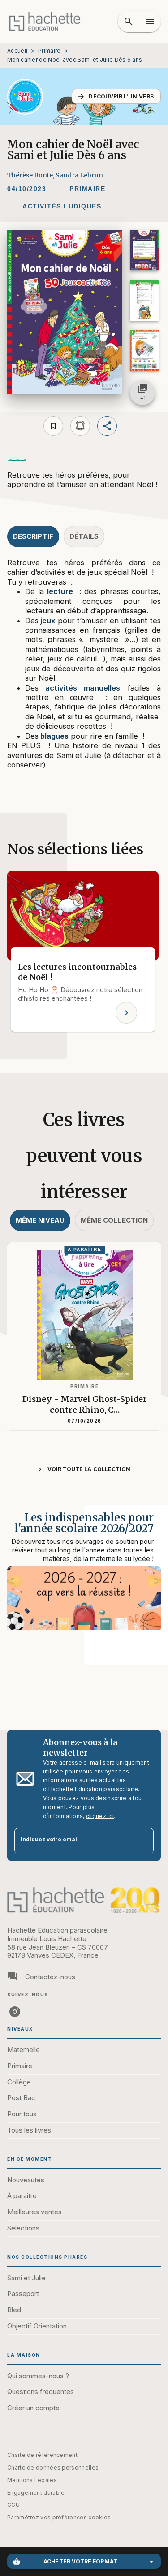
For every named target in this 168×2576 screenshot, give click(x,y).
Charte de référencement (42, 2455)
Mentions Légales (32, 2480)
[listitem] (15, 2012)
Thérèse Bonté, (31, 175)
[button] (116, 96)
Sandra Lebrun (79, 175)
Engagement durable (36, 2493)
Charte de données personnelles (53, 2467)
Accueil (17, 51)
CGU (13, 2505)
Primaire (49, 51)
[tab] (33, 536)
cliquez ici (100, 1816)
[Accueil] (45, 21)
